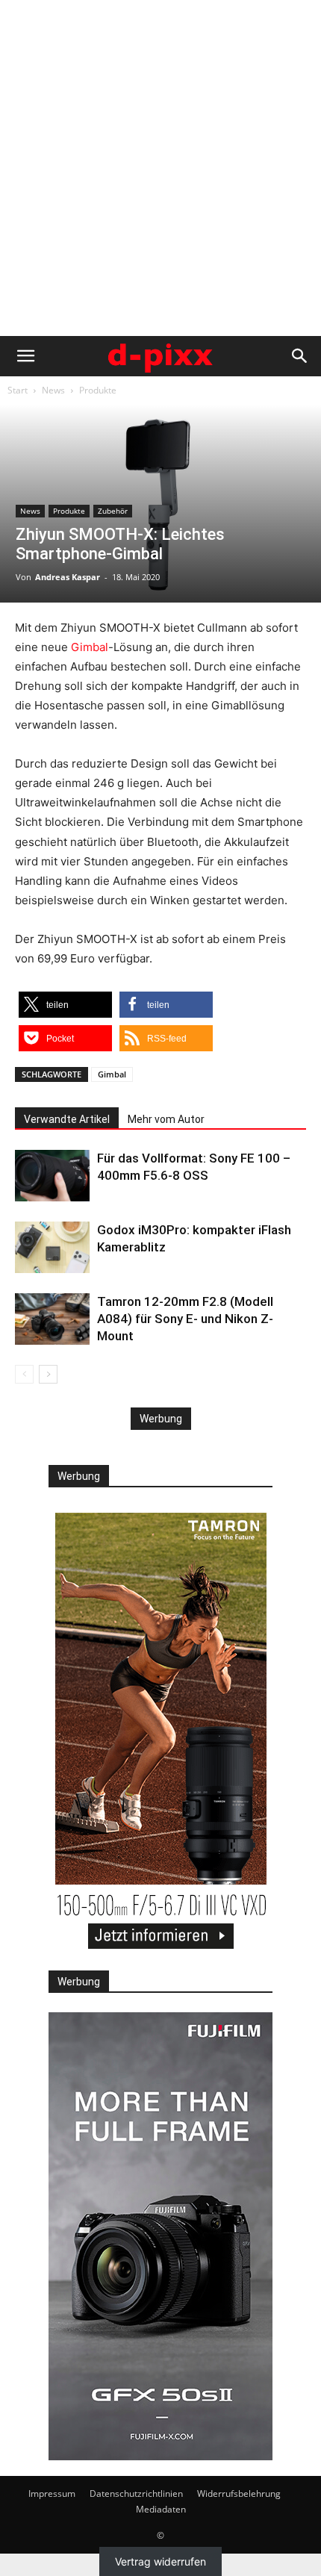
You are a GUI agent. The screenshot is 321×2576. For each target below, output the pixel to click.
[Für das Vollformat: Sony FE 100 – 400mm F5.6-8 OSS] (52, 1176)
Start (18, 390)
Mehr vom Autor (166, 1119)
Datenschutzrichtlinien (136, 2493)
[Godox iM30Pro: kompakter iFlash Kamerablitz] (52, 1247)
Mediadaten (161, 2509)
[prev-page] (24, 1374)
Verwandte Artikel (67, 1119)
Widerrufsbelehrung (239, 2493)
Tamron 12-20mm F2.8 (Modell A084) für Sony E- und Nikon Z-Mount (185, 1319)
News (53, 390)
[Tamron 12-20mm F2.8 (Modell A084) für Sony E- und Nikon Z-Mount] (52, 1319)
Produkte (98, 390)
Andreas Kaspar (68, 577)
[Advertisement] (160, 168)
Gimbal (90, 647)
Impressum (52, 2493)
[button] (25, 356)
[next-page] (48, 1374)
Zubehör (113, 511)
